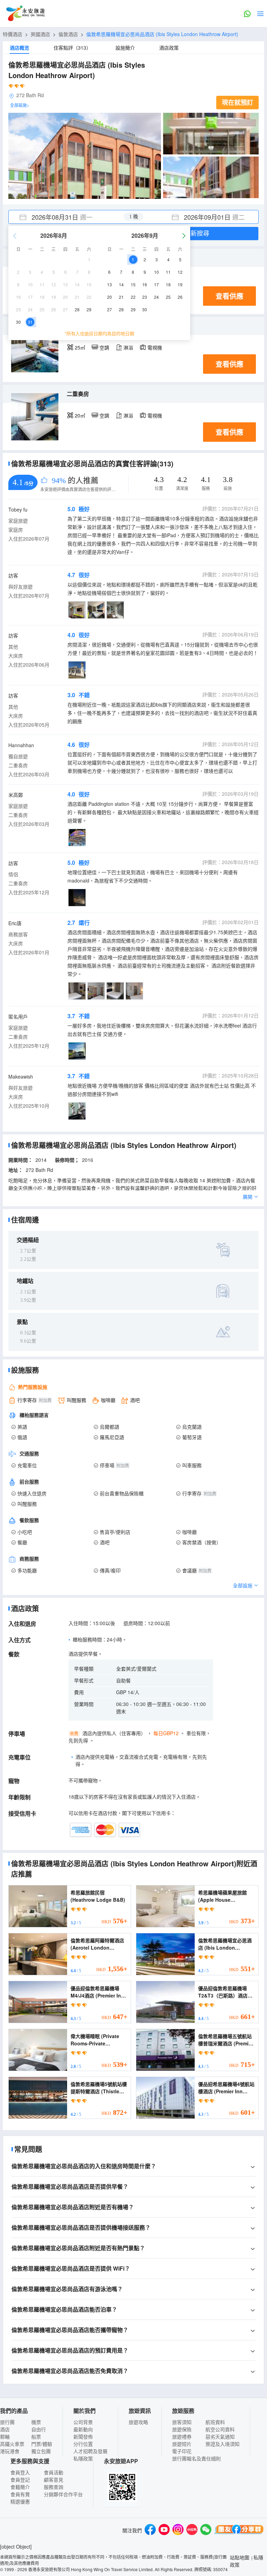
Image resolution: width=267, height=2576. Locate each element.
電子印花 (182, 2451)
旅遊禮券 (182, 2436)
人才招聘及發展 (90, 2451)
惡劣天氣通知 (220, 2436)
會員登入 (20, 2472)
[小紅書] (192, 2530)
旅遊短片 (182, 2444)
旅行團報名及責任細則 (196, 2458)
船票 (36, 2436)
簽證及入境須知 (222, 2444)
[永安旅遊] (25, 14)
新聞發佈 (83, 2436)
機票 (36, 2422)
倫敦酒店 (68, 34)
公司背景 (83, 2422)
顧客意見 (54, 2480)
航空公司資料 (220, 2429)
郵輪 (5, 2436)
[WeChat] (206, 2530)
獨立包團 (41, 2451)
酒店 (5, 2429)
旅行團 (7, 2422)
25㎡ (80, 347)
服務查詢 (54, 2487)
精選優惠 (20, 2501)
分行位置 (83, 2444)
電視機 (155, 347)
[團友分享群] (239, 2530)
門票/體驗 (42, 2444)
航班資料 (215, 2422)
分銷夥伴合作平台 (63, 2494)
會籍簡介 (20, 2487)
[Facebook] (150, 2530)
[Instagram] (178, 2530)
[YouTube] (164, 2530)
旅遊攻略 (138, 2422)
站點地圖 (240, 2557)
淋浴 (128, 347)
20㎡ (80, 415)
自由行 (39, 2429)
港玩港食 (10, 2451)
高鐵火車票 (12, 2444)
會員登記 (20, 2480)
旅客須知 (182, 2422)
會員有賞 (20, 2494)
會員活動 (54, 2472)
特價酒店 (13, 34)
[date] (71, 217)
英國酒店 (40, 34)
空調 (104, 347)
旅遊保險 (182, 2429)
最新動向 (83, 2429)
